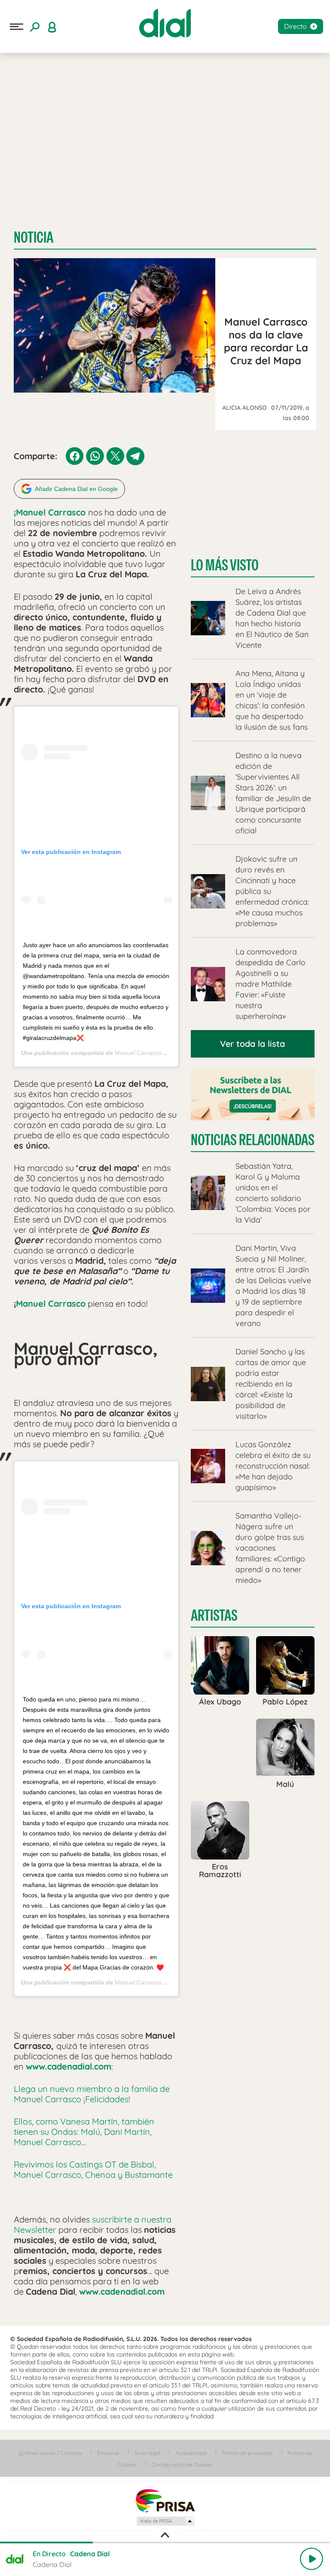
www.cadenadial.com (69, 2066)
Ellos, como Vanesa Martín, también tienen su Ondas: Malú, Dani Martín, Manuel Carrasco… (84, 2132)
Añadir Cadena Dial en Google (76, 489)
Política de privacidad (247, 2453)
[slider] (165, 2542)
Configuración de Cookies (182, 2465)
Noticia (34, 237)
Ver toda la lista (252, 1044)
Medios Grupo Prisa (165, 2521)
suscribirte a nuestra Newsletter (93, 2224)
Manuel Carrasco (138, 1053)
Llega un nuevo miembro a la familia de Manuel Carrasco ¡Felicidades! (92, 2094)
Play (312, 2559)
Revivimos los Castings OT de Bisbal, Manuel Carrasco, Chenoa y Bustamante (93, 2169)
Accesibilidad (191, 2453)
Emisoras (108, 2453)
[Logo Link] (165, 23)
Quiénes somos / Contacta (50, 2453)
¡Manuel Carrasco (50, 512)
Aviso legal (147, 2453)
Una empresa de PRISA (165, 2500)
